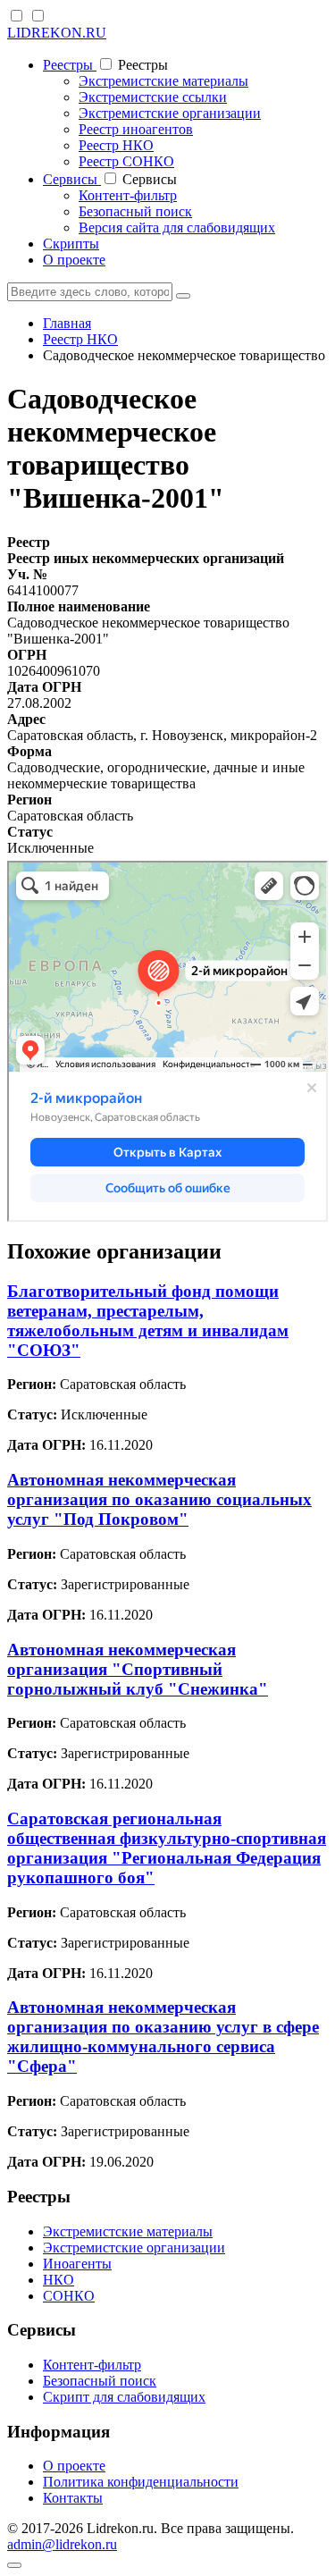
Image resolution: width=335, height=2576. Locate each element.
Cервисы (72, 179)
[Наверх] (14, 2565)
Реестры (70, 65)
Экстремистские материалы (163, 81)
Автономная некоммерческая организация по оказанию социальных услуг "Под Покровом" (159, 1499)
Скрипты (71, 244)
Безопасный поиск (135, 211)
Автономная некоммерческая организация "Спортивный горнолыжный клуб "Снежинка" (138, 1669)
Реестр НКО (116, 145)
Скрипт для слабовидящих (124, 2397)
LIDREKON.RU (57, 33)
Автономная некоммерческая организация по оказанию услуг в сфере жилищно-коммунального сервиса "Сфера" (163, 2037)
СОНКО (69, 2296)
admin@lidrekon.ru (62, 2544)
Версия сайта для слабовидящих (177, 227)
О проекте (74, 260)
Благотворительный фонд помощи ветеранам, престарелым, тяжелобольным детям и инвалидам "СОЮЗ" (148, 1321)
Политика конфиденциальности (141, 2482)
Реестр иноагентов (136, 129)
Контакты (73, 2498)
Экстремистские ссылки (153, 97)
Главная (67, 323)
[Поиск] (183, 296)
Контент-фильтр (128, 195)
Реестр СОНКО (126, 161)
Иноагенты (77, 2264)
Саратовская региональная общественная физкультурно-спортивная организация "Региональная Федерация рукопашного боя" (167, 1848)
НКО (59, 2280)
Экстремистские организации (170, 113)
